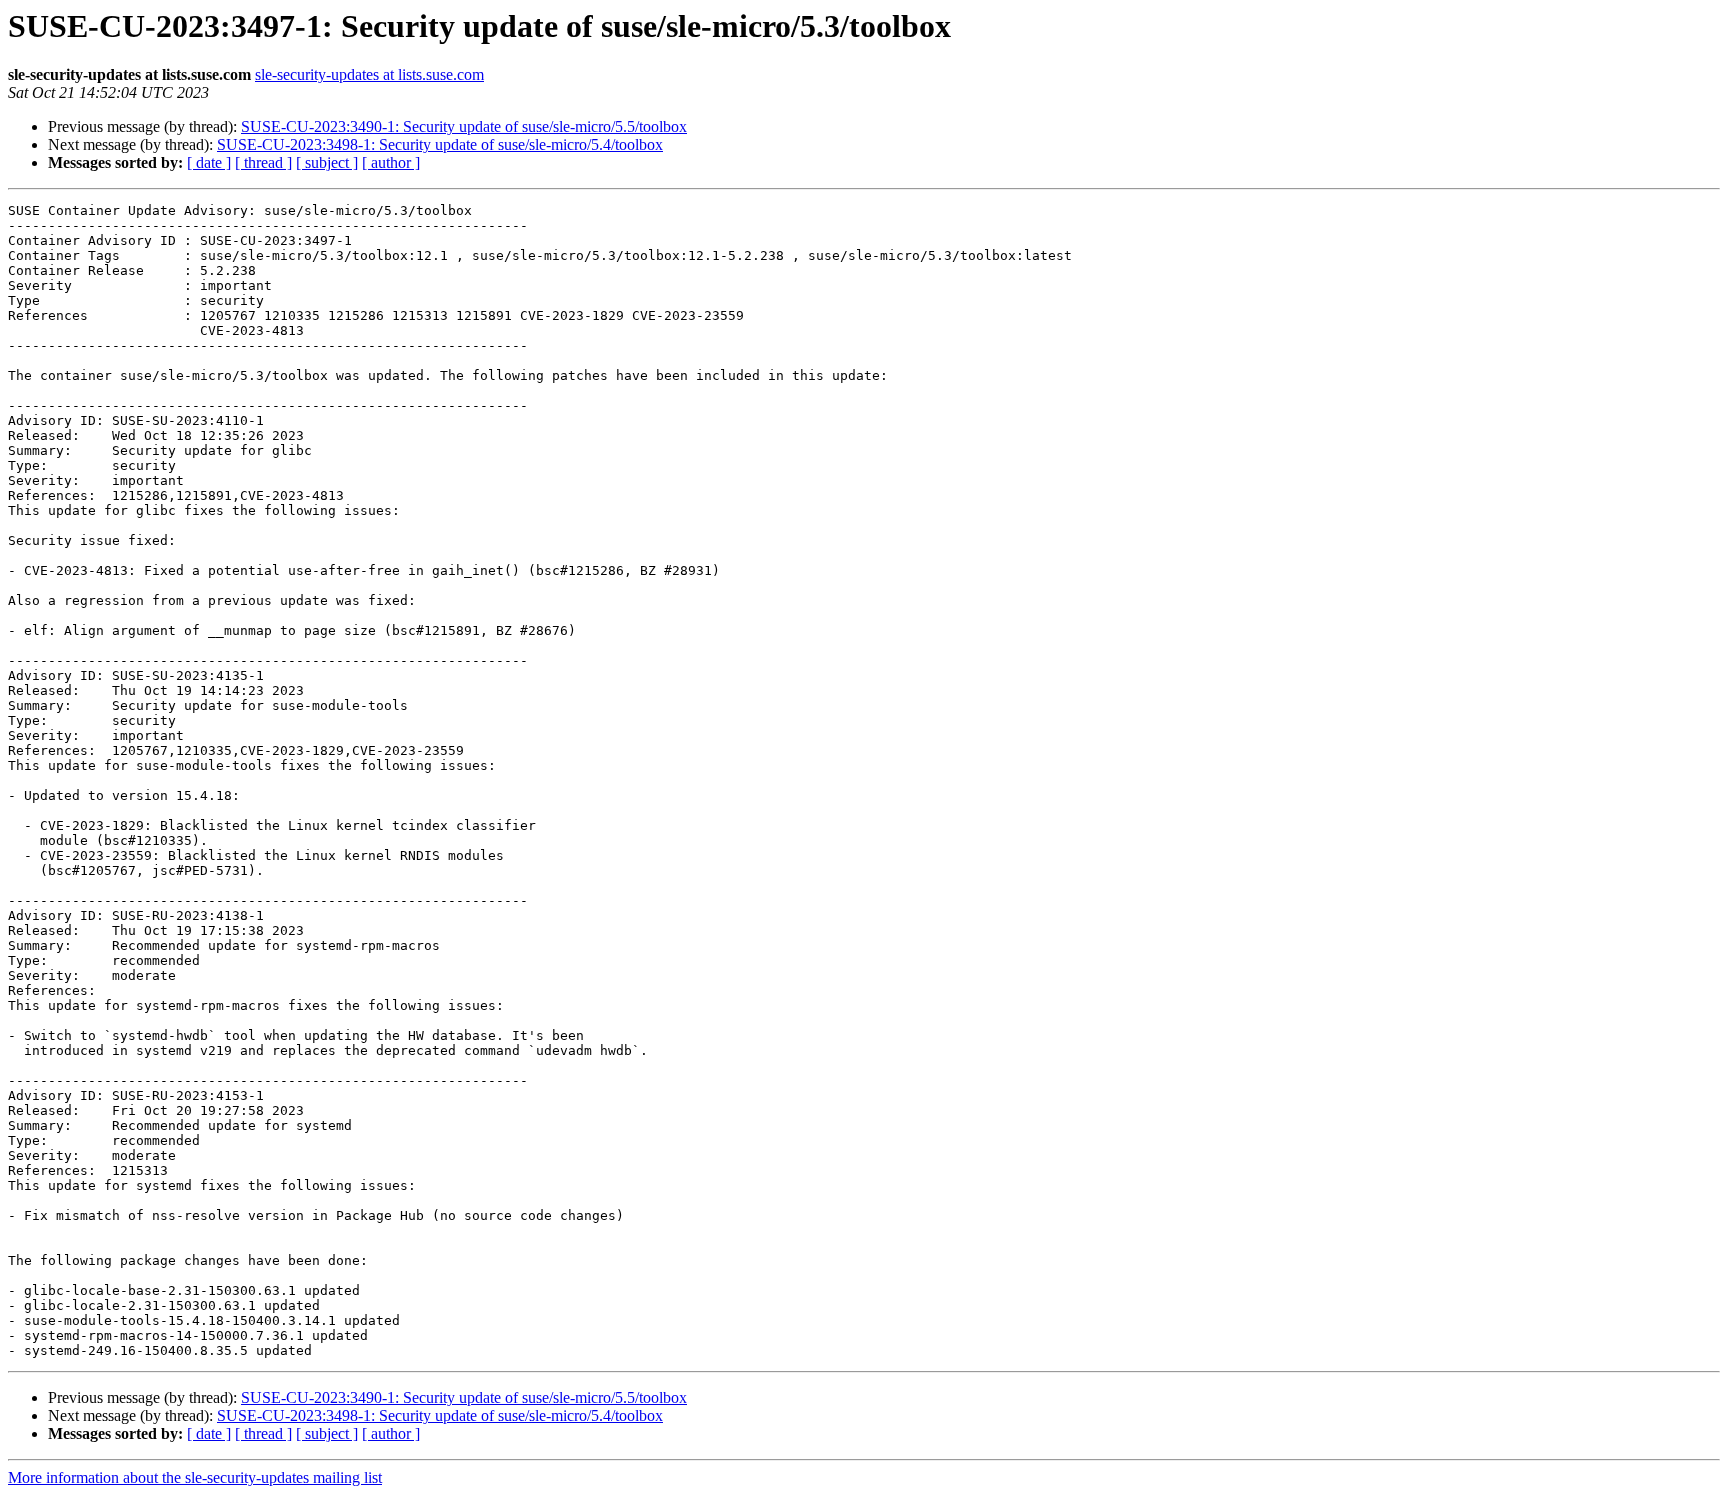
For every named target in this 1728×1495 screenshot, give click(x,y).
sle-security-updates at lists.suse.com (369, 74)
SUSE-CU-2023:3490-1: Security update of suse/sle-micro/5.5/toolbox (464, 126)
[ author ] (391, 162)
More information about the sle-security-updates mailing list (195, 1477)
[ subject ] (327, 162)
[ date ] (209, 162)
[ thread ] (263, 162)
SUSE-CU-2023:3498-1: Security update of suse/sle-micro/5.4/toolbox (440, 144)
